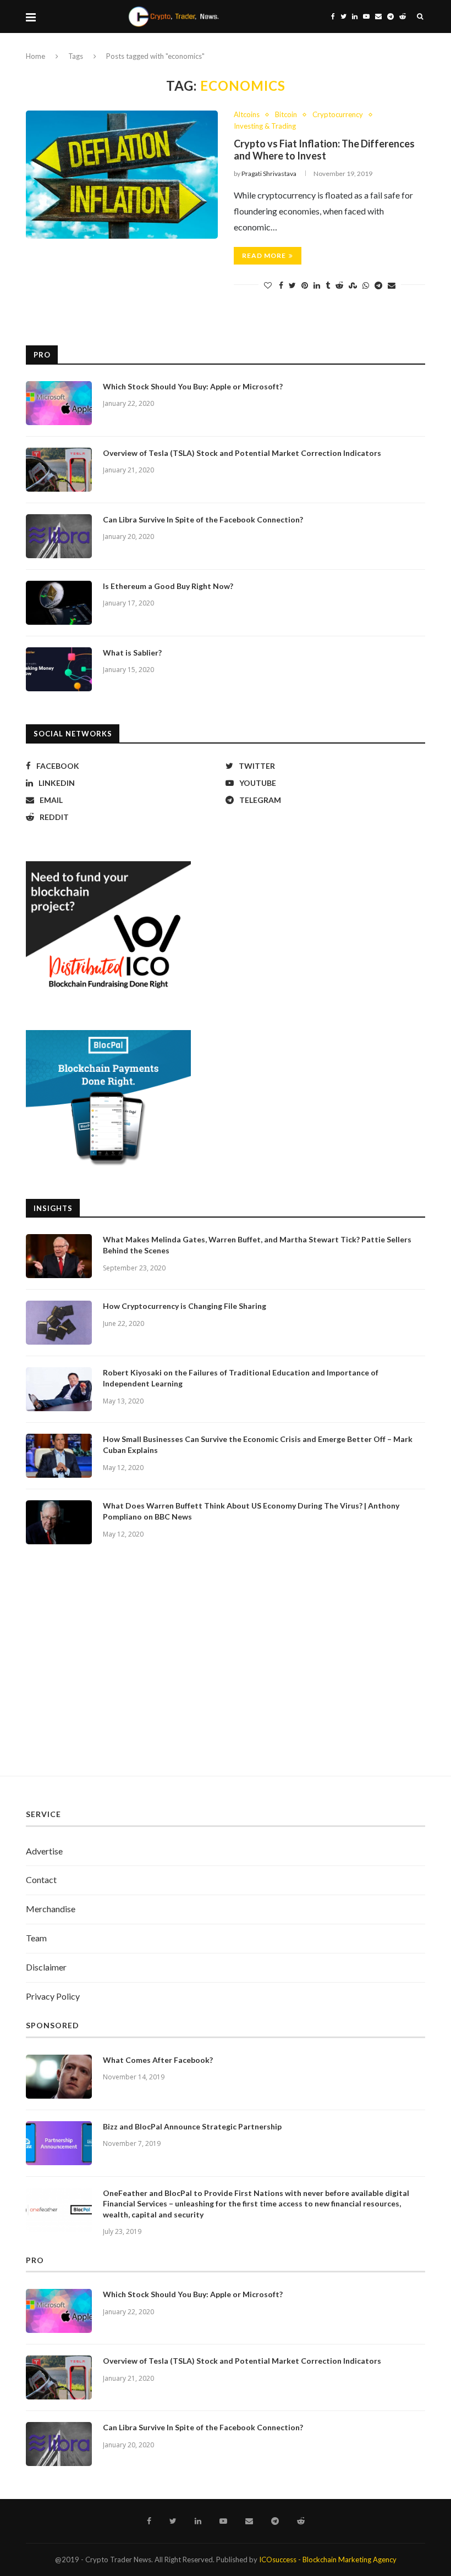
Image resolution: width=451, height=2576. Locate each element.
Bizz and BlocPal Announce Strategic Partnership (192, 2126)
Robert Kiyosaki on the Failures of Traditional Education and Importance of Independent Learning (241, 1378)
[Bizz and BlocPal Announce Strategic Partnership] (59, 2143)
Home (35, 56)
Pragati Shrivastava (269, 174)
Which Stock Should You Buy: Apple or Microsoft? (193, 386)
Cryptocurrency (338, 115)
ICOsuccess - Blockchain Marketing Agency (328, 2560)
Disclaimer (46, 1967)
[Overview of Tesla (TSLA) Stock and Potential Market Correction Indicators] (59, 470)
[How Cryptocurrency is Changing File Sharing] (59, 1323)
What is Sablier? (132, 653)
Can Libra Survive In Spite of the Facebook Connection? (203, 519)
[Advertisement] (226, 1671)
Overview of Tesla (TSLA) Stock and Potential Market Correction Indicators (242, 453)
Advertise (44, 1851)
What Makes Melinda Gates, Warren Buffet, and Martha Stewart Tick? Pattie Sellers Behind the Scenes (257, 1245)
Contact (41, 1879)
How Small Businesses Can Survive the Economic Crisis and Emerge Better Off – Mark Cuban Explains (258, 1444)
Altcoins (247, 115)
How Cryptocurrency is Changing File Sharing (185, 1306)
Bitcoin (286, 115)
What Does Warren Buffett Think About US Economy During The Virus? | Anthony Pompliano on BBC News (251, 1511)
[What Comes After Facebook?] (59, 2077)
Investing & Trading (265, 126)
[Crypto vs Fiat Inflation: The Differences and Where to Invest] (122, 175)
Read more (264, 255)
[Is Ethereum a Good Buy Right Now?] (59, 603)
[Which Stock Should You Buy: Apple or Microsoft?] (59, 403)
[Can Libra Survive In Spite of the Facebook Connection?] (59, 536)
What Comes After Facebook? (158, 2060)
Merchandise (51, 1909)
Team (36, 1938)
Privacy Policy (53, 1996)
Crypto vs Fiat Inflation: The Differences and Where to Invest (324, 150)
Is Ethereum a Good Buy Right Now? (168, 586)
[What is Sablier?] (59, 669)
